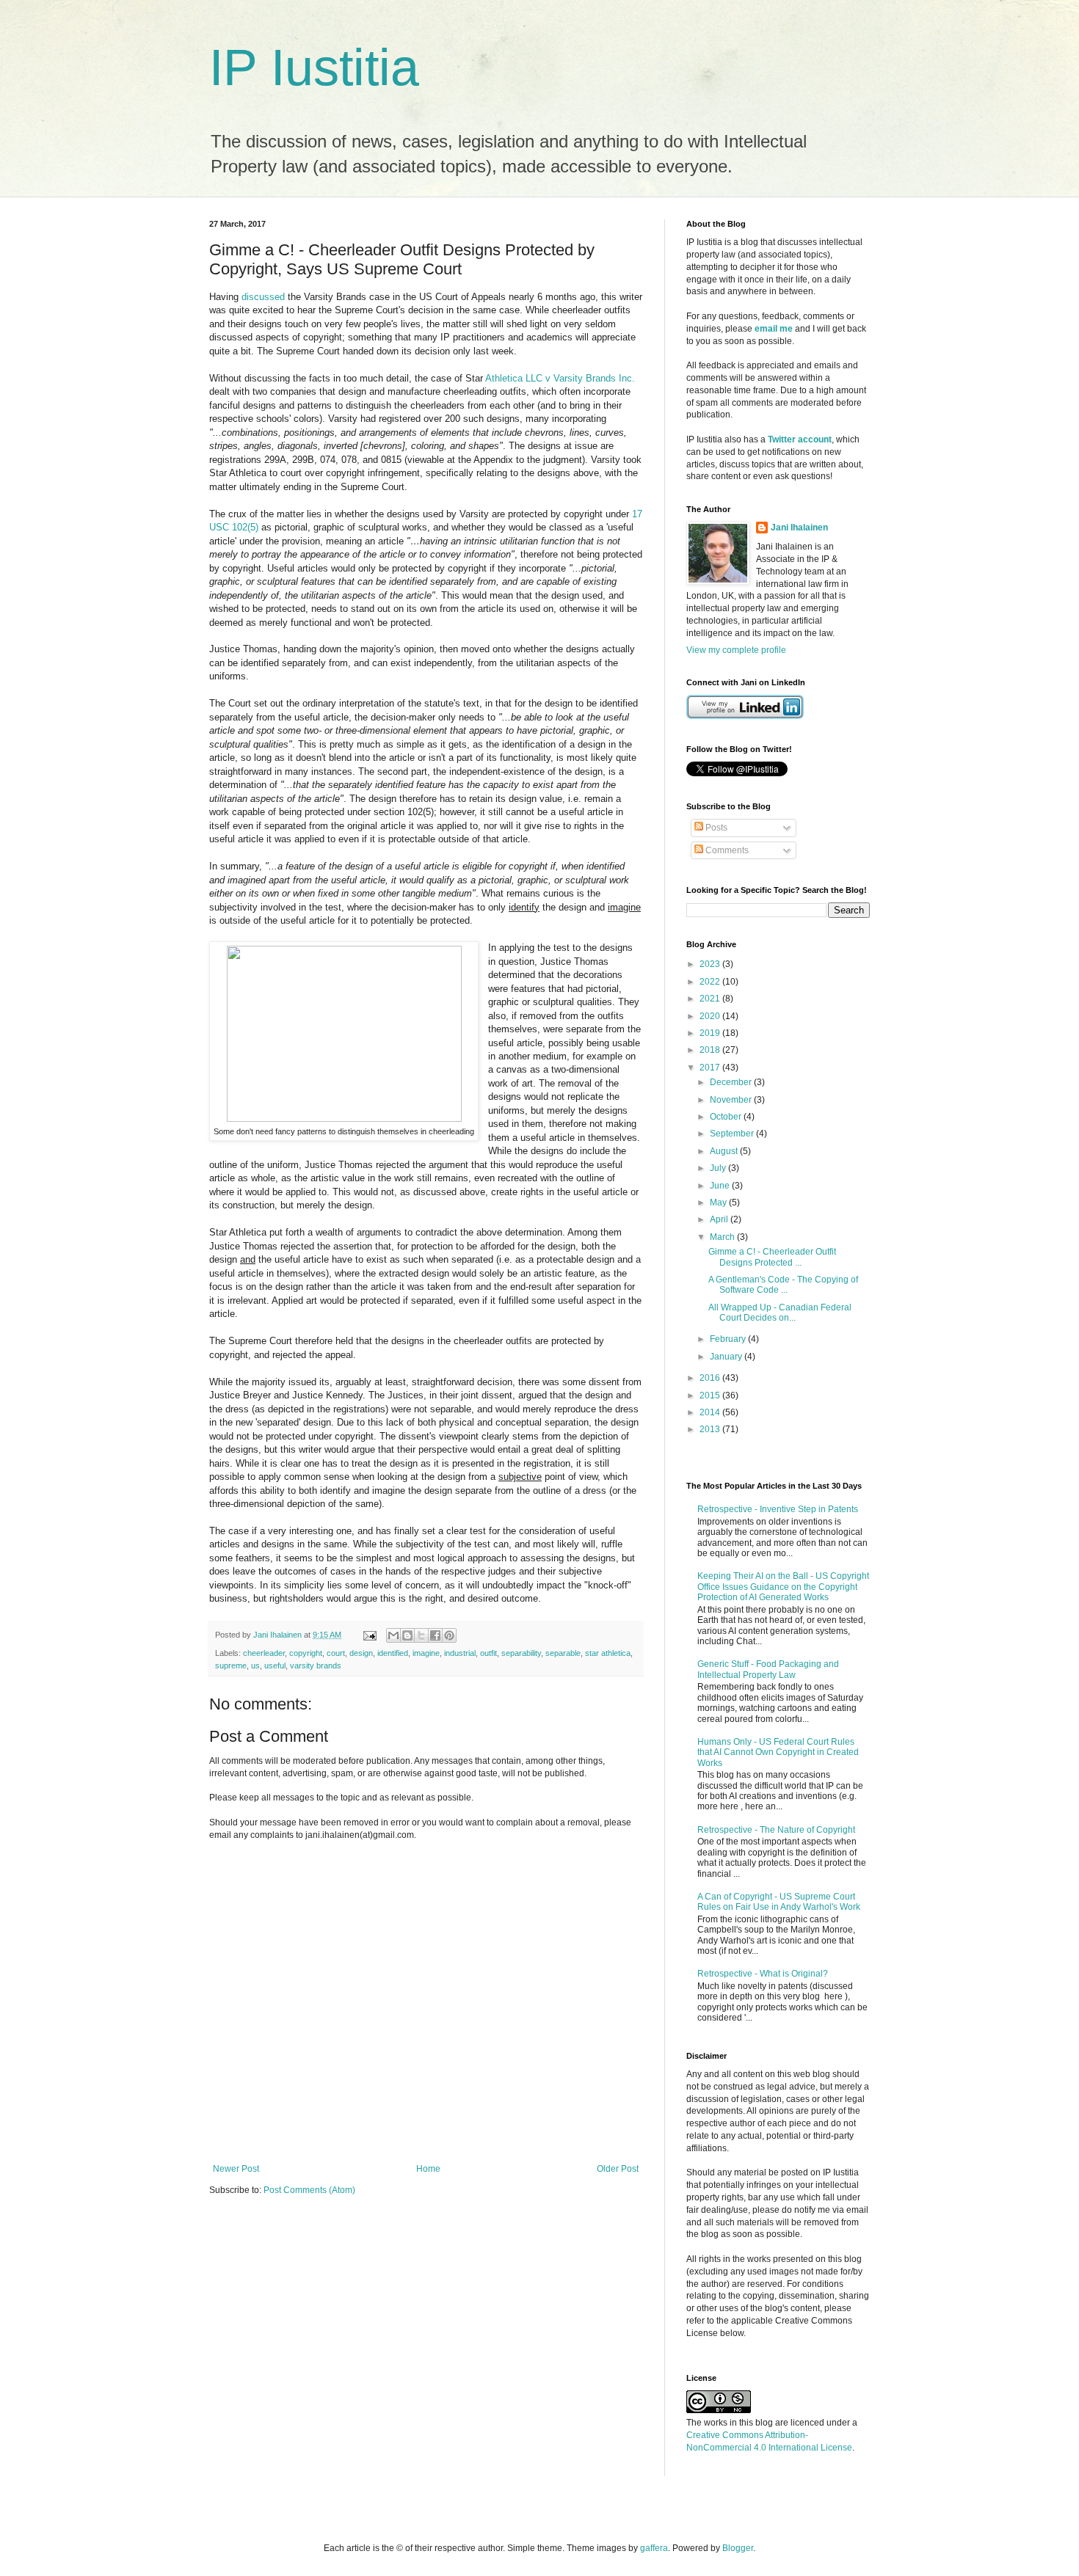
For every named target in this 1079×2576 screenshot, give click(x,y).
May (719, 1203)
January (727, 1357)
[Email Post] (369, 1635)
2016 (711, 1378)
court (336, 1653)
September (733, 1134)
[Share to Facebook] (435, 1635)
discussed (263, 297)
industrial (460, 1653)
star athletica (608, 1653)
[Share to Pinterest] (449, 1635)
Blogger (738, 2548)
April (720, 1219)
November (732, 1100)
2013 (711, 1429)
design (361, 1653)
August (725, 1151)
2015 (711, 1395)
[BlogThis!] (407, 1635)
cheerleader (264, 1653)
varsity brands (316, 1665)
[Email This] (393, 1635)
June (721, 1186)
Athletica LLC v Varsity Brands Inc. (560, 378)
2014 (711, 1412)
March (723, 1237)
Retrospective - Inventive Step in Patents (778, 1509)
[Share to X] (421, 1635)
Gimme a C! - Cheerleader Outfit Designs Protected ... (772, 1257)
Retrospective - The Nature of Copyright (776, 1830)
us (255, 1665)
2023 (711, 964)
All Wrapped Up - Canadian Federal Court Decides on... (780, 1313)
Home (428, 2169)
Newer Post (236, 2169)
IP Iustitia (314, 67)
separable (563, 1653)
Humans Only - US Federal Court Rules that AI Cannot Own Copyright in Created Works (778, 1752)
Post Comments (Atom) (309, 2190)
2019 (711, 1033)
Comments (726, 850)
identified (393, 1653)
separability (521, 1653)
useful (275, 1665)
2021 (711, 999)
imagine (426, 1653)
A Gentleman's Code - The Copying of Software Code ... (783, 1285)
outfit (488, 1653)
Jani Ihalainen (799, 528)
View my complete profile (736, 650)
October (727, 1117)
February (729, 1339)
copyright (306, 1653)
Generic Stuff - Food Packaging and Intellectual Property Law (768, 1669)
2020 (711, 1016)
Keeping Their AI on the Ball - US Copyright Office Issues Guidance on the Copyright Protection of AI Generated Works (783, 1587)
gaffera (654, 2548)
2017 (711, 1068)
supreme (231, 1665)
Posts (715, 828)
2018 (711, 1050)
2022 (711, 982)
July (719, 1168)
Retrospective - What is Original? (763, 1974)
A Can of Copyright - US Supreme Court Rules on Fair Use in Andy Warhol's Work (779, 1902)
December (732, 1082)
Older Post (618, 2169)
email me (774, 329)
